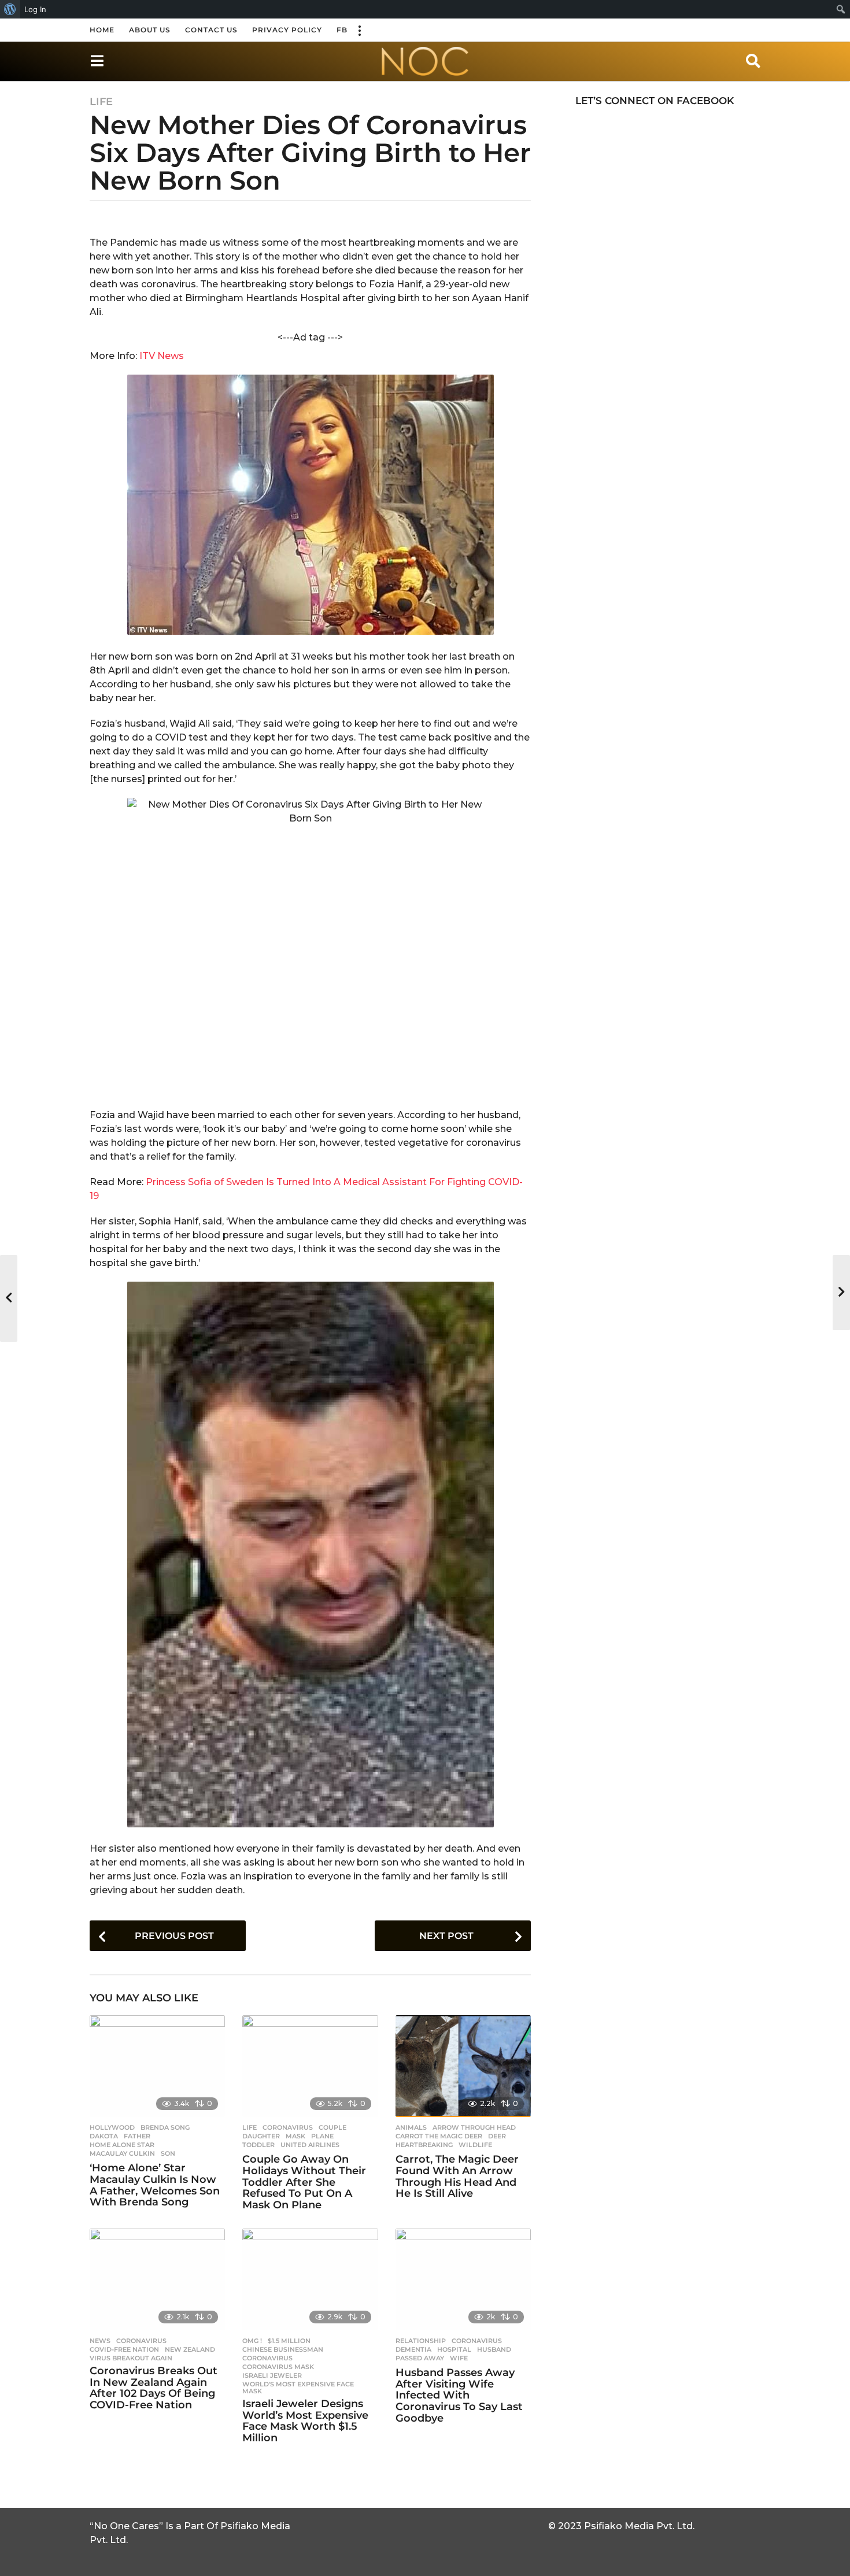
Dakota (104, 2136)
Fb (342, 30)
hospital (454, 2349)
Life (101, 102)
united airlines (310, 2145)
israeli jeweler (272, 2375)
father (137, 2136)
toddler (258, 2145)
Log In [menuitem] (35, 9)
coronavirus (288, 2127)
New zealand (190, 2349)
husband (494, 2349)
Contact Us (211, 30)
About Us (150, 30)
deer (497, 2136)
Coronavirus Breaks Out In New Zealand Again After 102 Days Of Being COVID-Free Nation (154, 2388)
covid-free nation (124, 2349)
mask (295, 2136)
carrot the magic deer (439, 2136)
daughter (261, 2136)
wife (459, 2358)
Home (102, 30)
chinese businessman (283, 2349)
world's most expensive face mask (298, 2388)
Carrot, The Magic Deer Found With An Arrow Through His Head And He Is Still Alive (457, 2176)
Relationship (421, 2341)
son (168, 2153)
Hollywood (112, 2127)
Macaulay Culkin (122, 2153)
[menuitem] (10, 9)
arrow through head (474, 2127)
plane (322, 2136)
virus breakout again (131, 2358)
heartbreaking (424, 2145)
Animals (411, 2127)
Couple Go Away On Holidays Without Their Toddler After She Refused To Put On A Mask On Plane (304, 2182)
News (100, 2341)
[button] (359, 30)
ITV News (160, 356)
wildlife (475, 2145)
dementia (413, 2349)
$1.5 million (289, 2341)
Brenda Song (165, 2127)
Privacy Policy (287, 30)
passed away (420, 2358)
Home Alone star (122, 2145)
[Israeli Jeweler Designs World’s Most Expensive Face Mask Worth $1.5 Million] (310, 2279)
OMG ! (252, 2341)
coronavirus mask (278, 2367)
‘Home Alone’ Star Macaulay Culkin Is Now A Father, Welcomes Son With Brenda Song (155, 2185)
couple (332, 2127)
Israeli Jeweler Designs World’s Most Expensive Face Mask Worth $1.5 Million (305, 2421)
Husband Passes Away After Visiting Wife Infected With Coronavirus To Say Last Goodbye (459, 2395)
